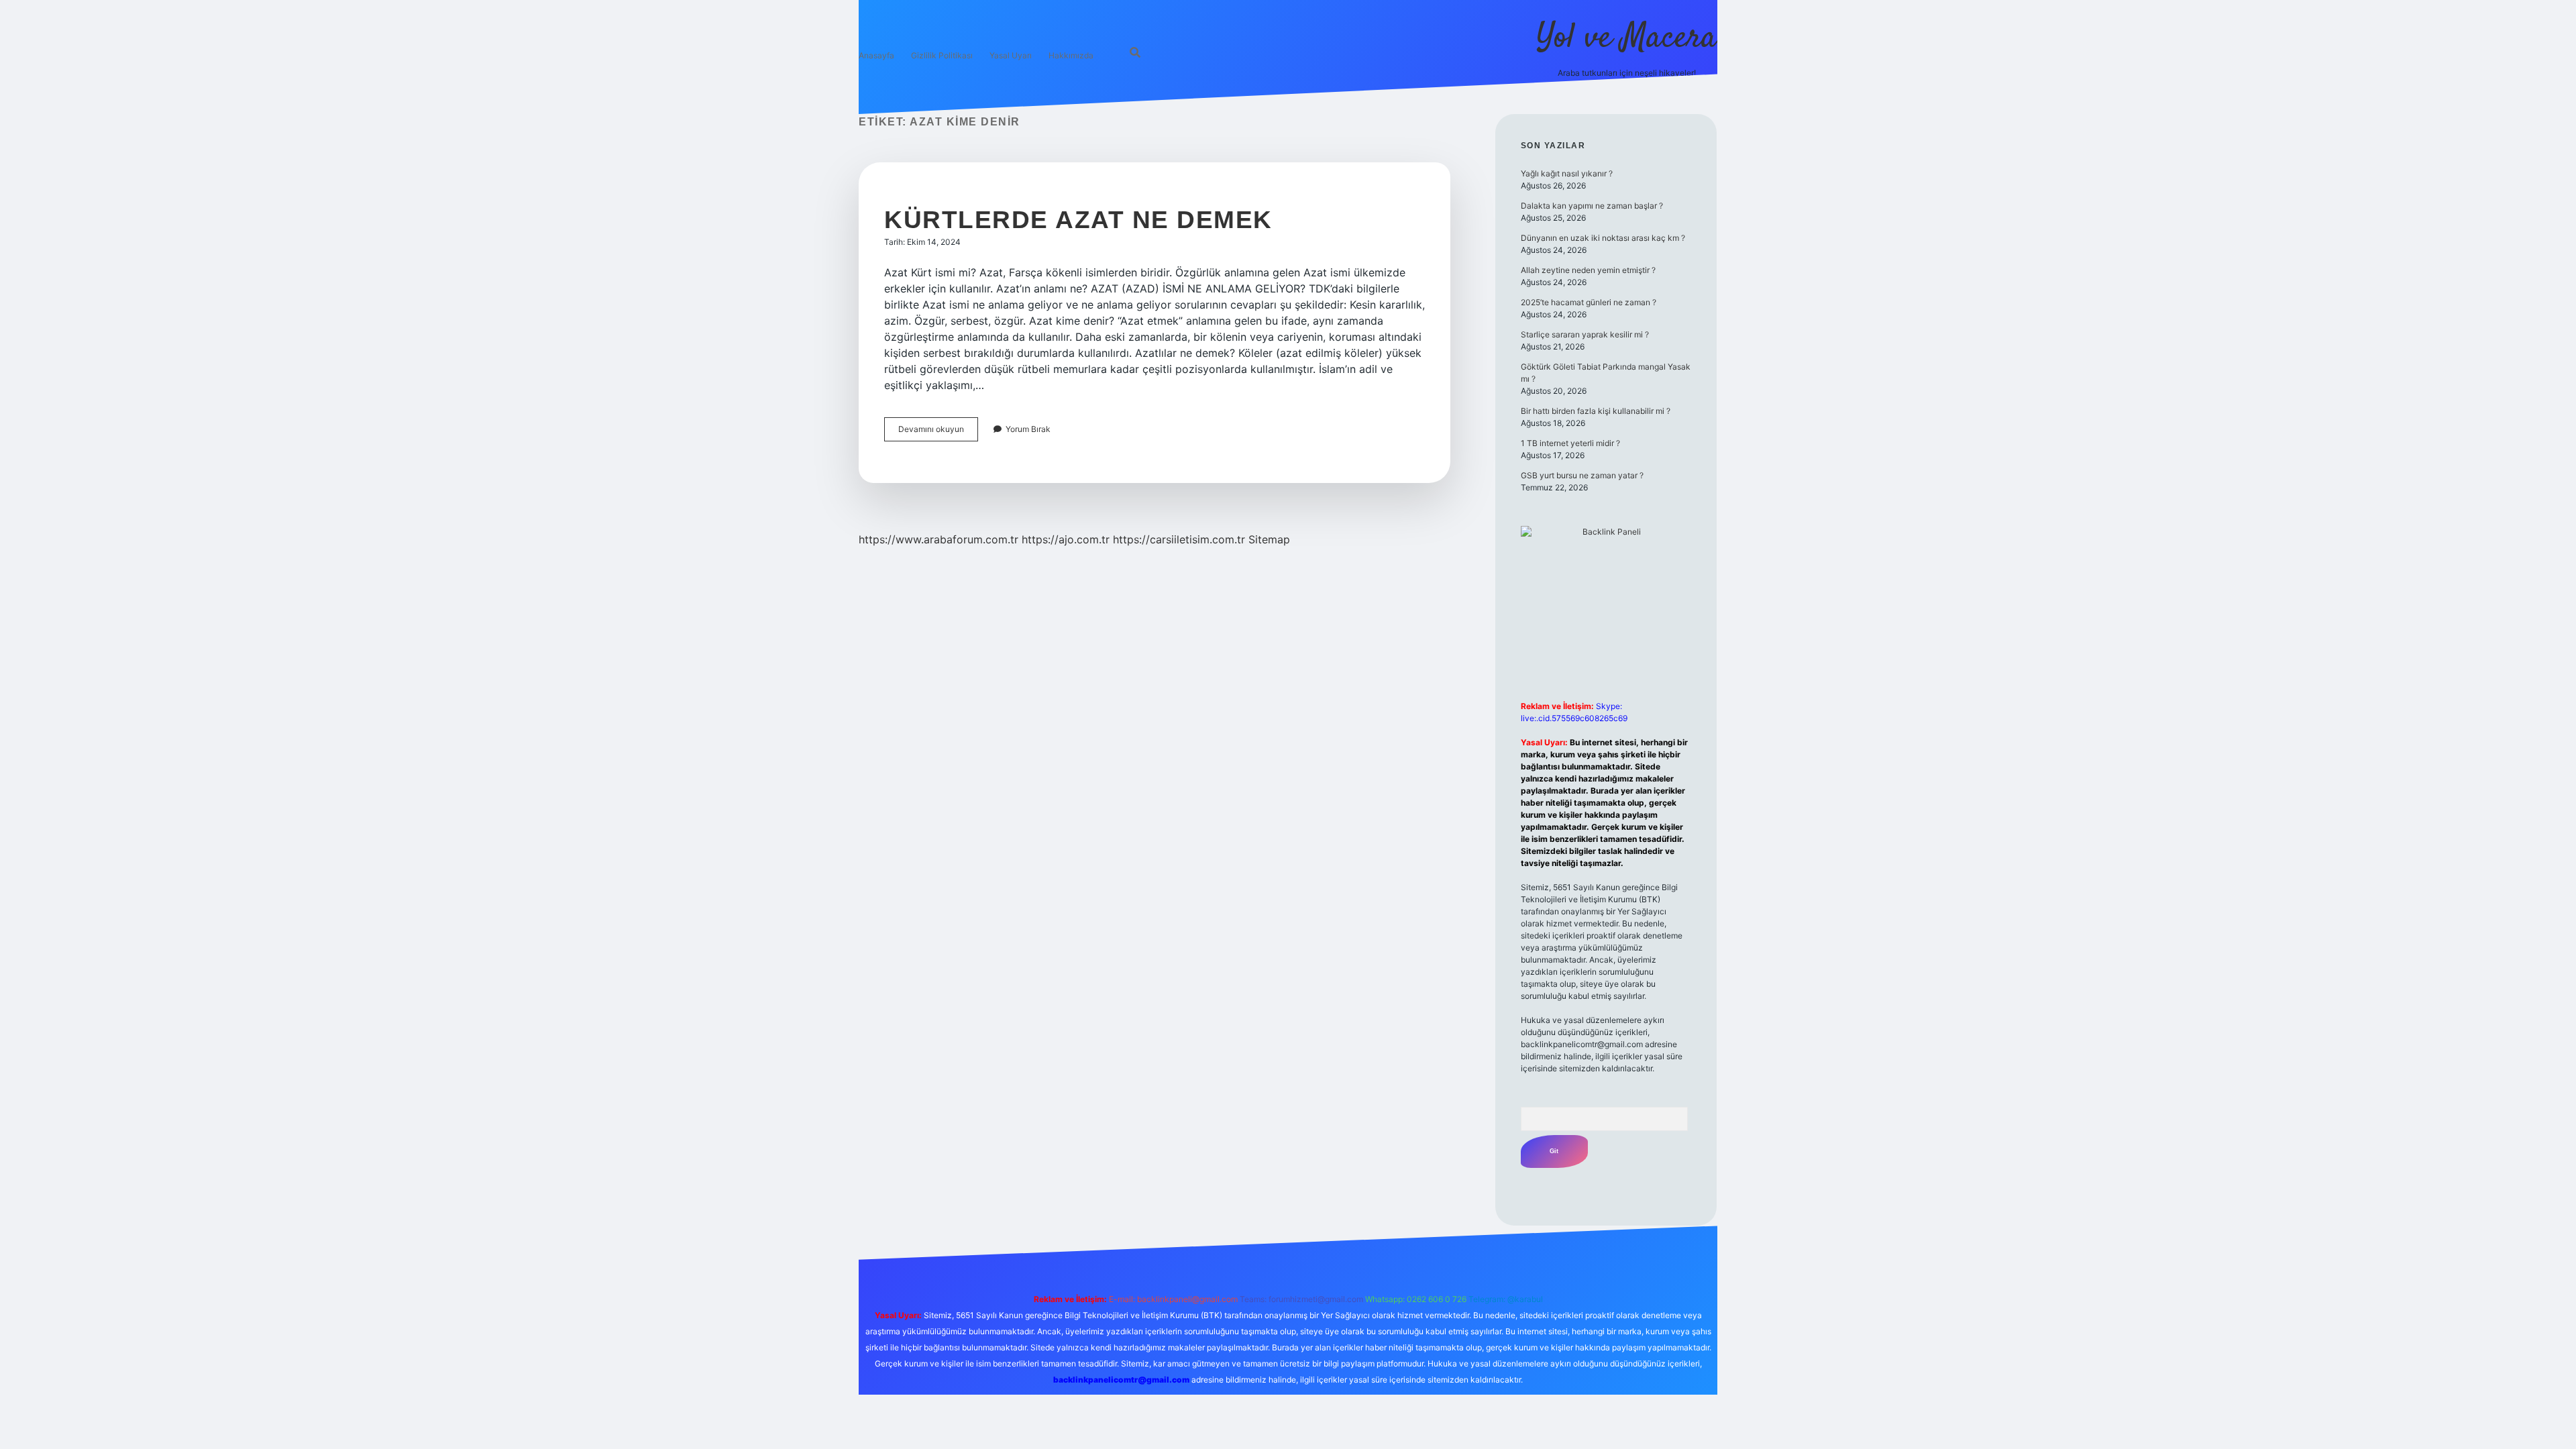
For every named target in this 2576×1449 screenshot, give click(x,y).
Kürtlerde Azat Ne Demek (1078, 220)
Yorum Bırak (1028, 429)
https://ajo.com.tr (1066, 539)
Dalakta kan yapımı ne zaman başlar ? (1592, 206)
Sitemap (1269, 539)
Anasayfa (876, 55)
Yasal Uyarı (1011, 55)
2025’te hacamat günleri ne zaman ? (1589, 302)
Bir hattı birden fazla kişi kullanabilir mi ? (1596, 411)
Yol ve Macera (1627, 39)
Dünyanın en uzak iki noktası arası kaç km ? (1603, 238)
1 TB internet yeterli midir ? (1570, 443)
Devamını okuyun (938, 432)
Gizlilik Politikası (942, 55)
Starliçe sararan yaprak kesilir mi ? (1585, 334)
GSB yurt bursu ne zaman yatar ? (1582, 475)
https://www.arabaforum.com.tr (938, 539)
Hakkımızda (1071, 55)
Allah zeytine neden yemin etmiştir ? (1588, 270)
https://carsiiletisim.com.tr (1179, 539)
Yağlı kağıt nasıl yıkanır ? (1567, 173)
